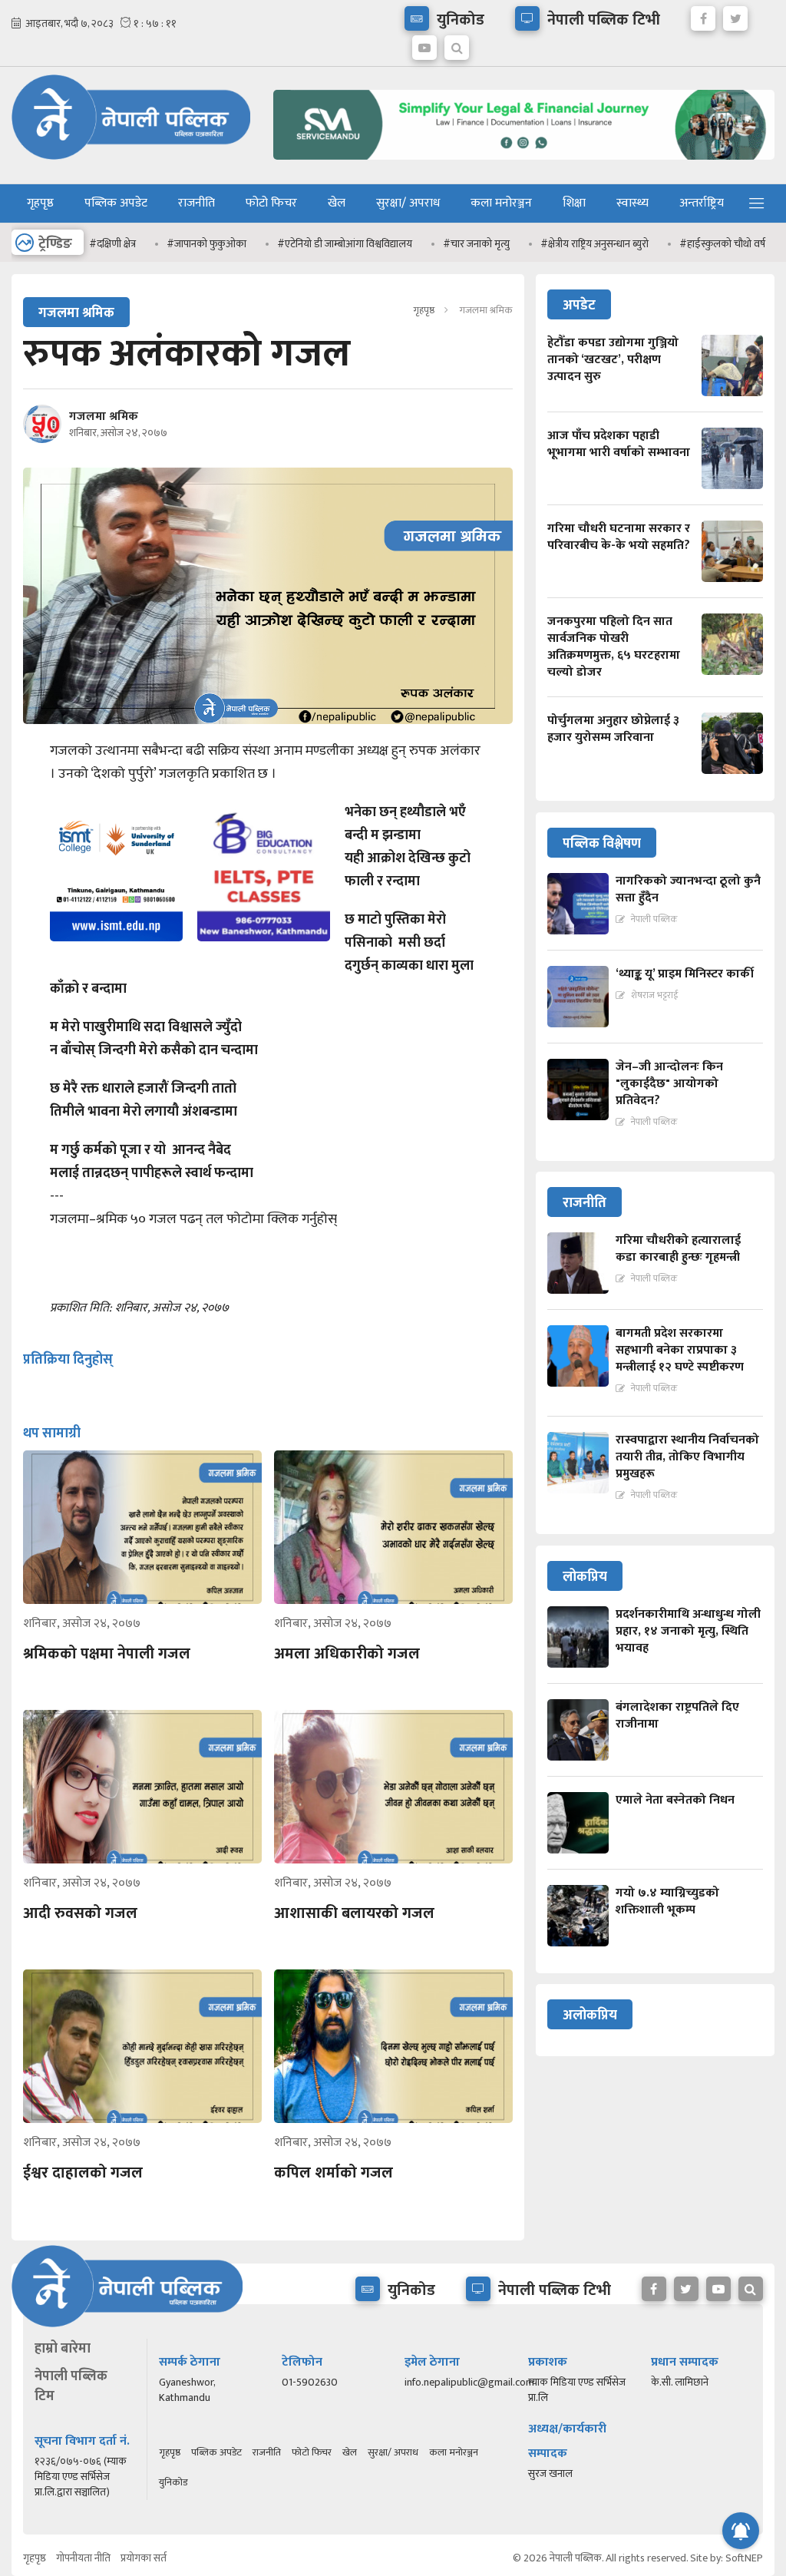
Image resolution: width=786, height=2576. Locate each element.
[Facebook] (703, 15)
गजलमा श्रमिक (104, 417)
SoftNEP (744, 2558)
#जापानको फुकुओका (167, 244)
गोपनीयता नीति (83, 2558)
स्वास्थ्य (632, 203)
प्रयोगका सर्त (144, 2558)
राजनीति (196, 203)
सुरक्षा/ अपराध (408, 203)
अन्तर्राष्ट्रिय (702, 203)
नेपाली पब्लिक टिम (71, 2386)
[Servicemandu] (524, 163)
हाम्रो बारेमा (63, 2349)
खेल (337, 203)
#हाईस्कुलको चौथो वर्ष (682, 244)
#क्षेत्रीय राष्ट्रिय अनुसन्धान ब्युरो (555, 244)
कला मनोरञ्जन (501, 203)
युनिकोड (173, 2482)
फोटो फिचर (271, 203)
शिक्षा (574, 203)
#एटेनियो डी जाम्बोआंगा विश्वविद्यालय (305, 244)
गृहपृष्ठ (40, 203)
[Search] (457, 44)
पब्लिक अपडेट (116, 203)
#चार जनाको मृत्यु (436, 244)
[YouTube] (424, 44)
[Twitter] (735, 15)
